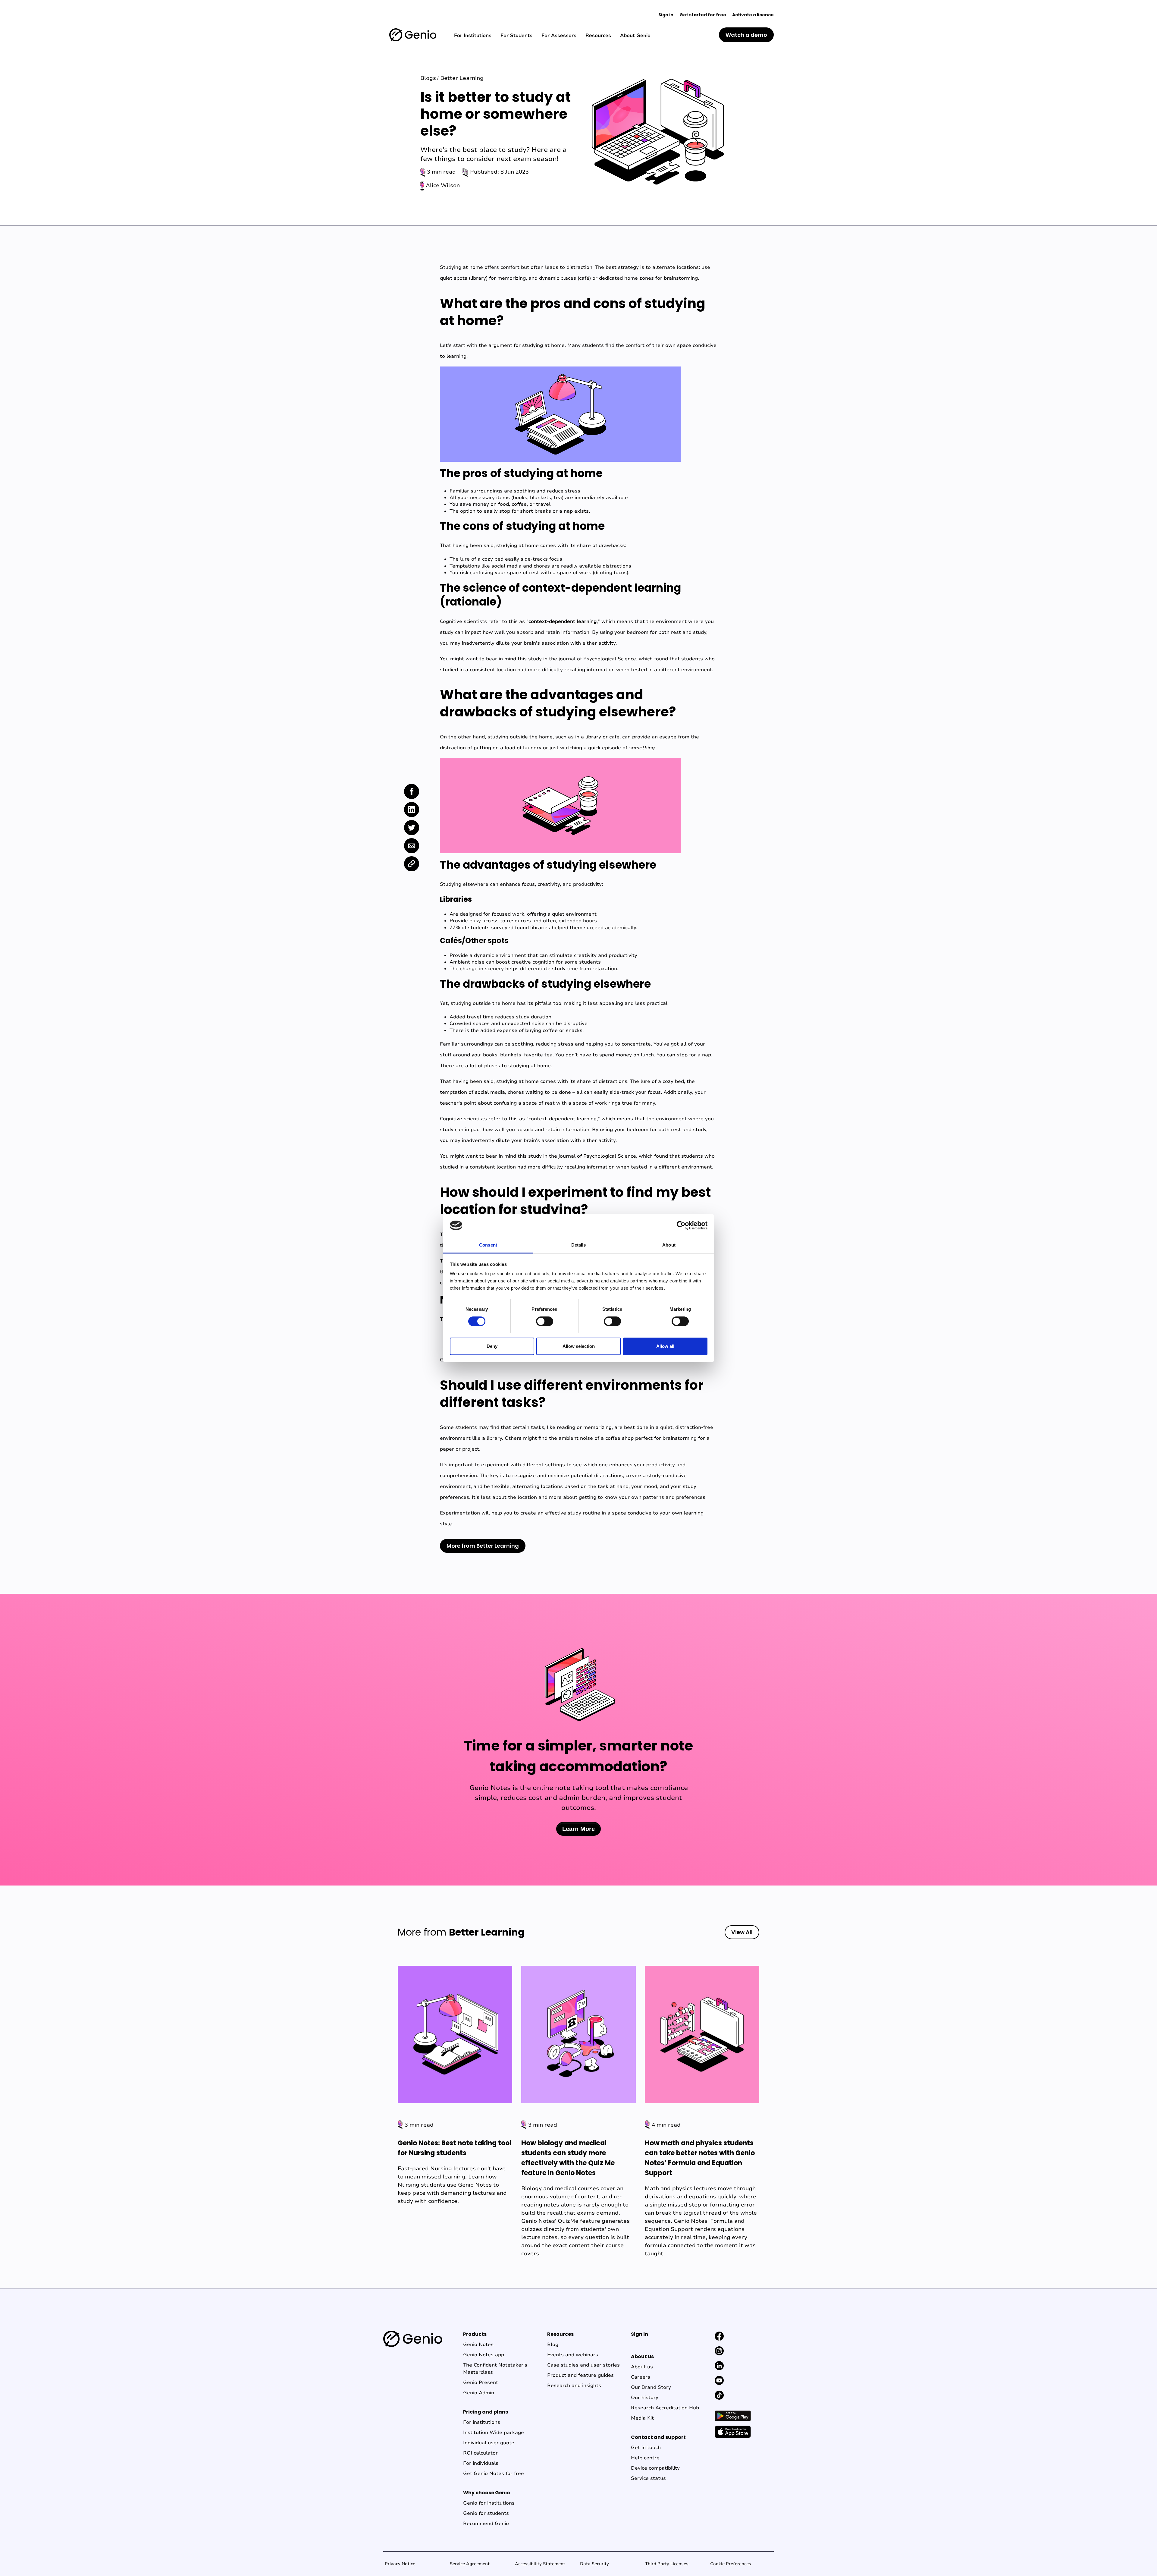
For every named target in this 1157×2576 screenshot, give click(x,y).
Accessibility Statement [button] (540, 2564)
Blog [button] (553, 2345)
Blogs (428, 78)
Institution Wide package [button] (494, 2433)
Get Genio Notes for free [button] (494, 2474)
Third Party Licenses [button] (667, 2564)
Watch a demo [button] (746, 35)
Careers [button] (641, 2377)
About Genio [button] (635, 36)
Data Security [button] (594, 2564)
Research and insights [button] (574, 2386)
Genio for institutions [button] (489, 2503)
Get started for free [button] (703, 15)
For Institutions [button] (473, 36)
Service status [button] (648, 2478)
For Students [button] (516, 36)
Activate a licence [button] (753, 15)
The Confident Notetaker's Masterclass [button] (495, 2369)
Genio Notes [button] (478, 2345)
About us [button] (642, 2367)
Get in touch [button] (646, 2448)
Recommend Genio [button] (486, 2524)
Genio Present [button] (481, 2383)
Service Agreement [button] (470, 2564)
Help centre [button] (645, 2458)
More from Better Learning (483, 1546)
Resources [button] (598, 36)
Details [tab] (579, 1245)
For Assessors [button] (559, 36)
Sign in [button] (666, 15)
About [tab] (669, 1245)
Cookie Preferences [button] (731, 2564)
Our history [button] (645, 2398)
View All (742, 1932)
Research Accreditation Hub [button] (665, 2408)
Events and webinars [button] (573, 2355)
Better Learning (462, 78)
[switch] (545, 1321)
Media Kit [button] (642, 2418)
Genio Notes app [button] (484, 2355)
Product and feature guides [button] (580, 2375)
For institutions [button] (482, 2422)
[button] (413, 35)
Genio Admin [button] (479, 2393)
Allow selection (579, 1346)
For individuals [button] (481, 2463)
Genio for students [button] (486, 2513)
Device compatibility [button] (655, 2468)
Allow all (665, 1346)
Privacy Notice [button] (400, 2564)
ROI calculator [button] (480, 2453)
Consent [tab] (488, 1245)
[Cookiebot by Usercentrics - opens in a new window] (681, 1225)
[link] (412, 791)
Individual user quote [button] (489, 2443)
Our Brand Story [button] (651, 2387)
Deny (492, 1346)
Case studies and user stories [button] (583, 2365)
